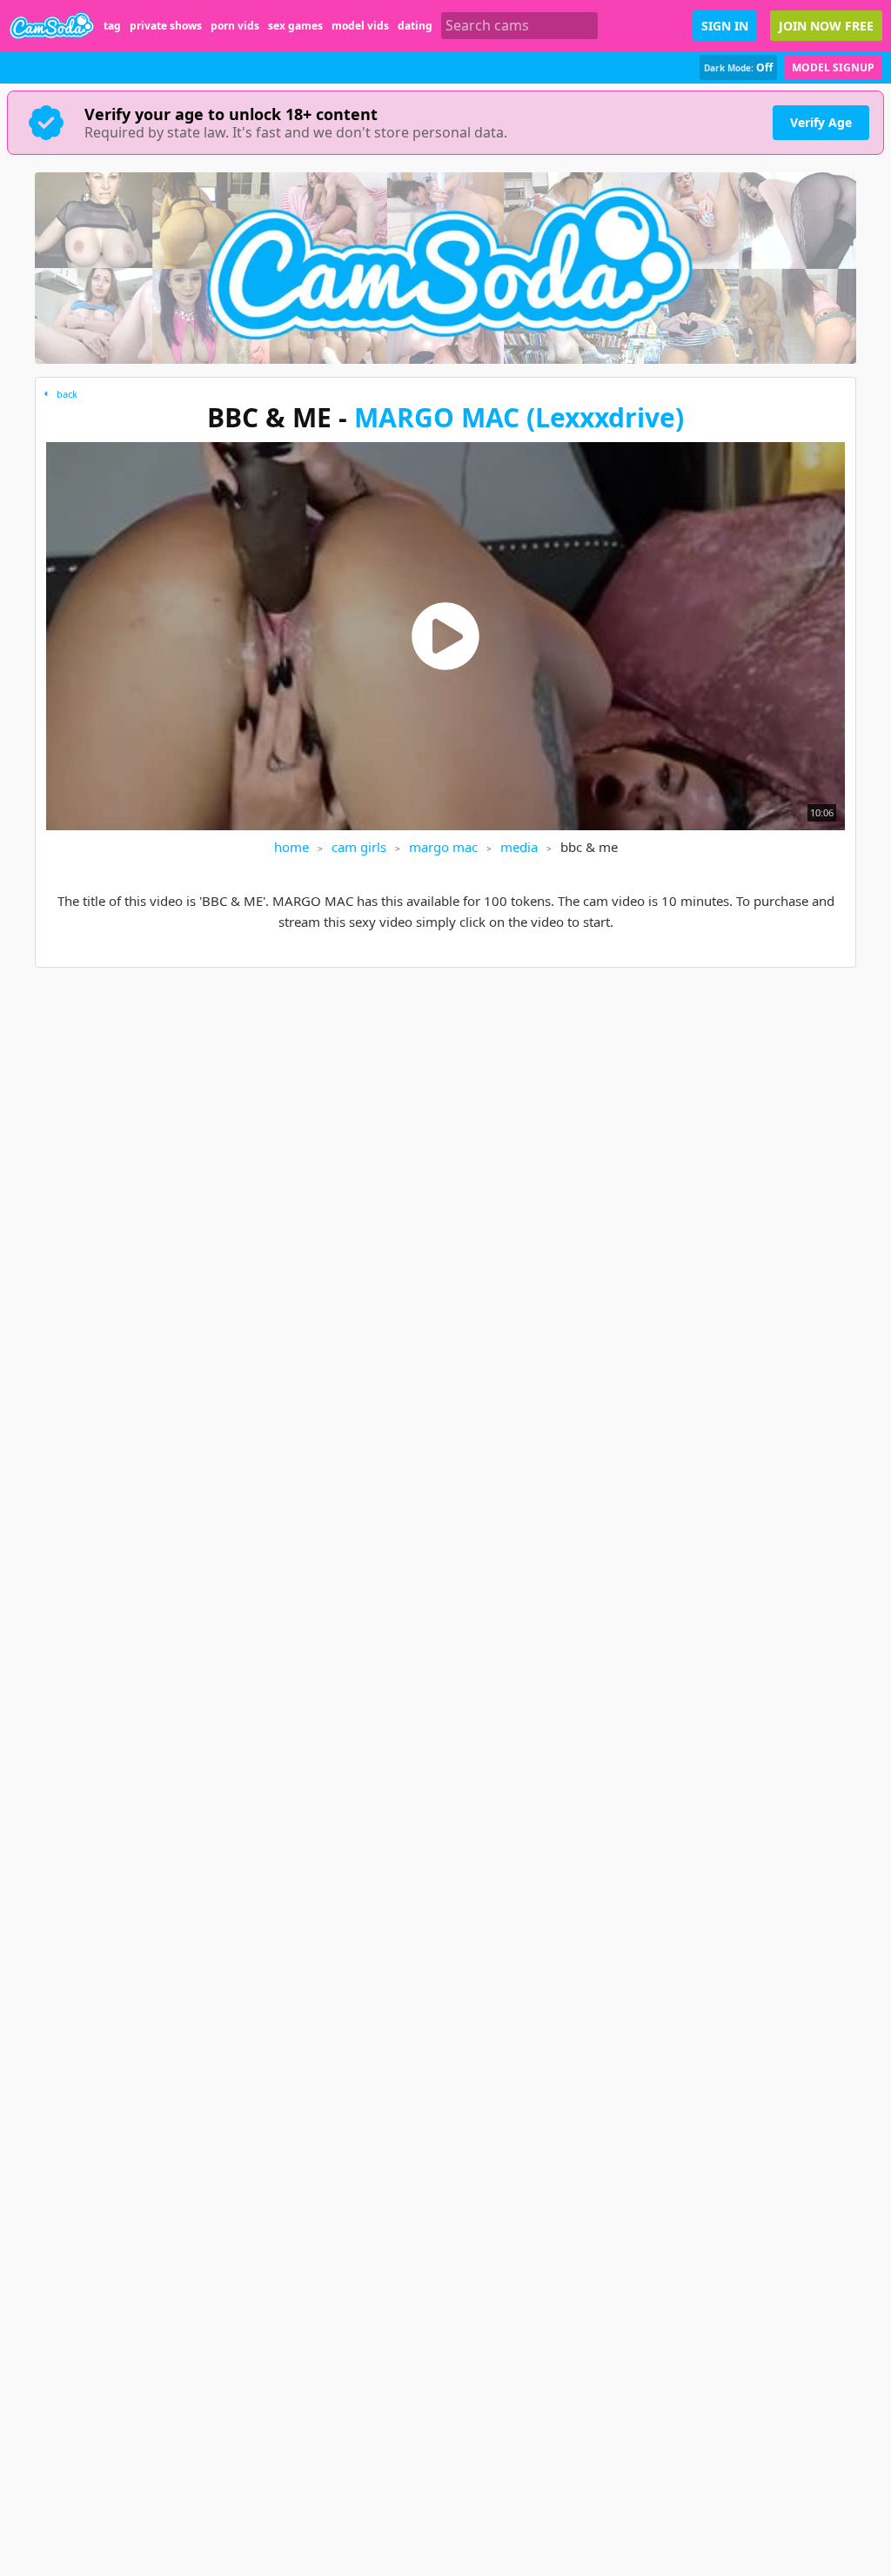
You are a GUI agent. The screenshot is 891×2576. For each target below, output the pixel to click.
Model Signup (833, 67)
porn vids (235, 26)
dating (415, 26)
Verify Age (821, 122)
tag (112, 26)
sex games (295, 26)
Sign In (725, 26)
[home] (52, 26)
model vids (360, 26)
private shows (166, 26)
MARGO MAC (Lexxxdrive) (519, 417)
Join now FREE (826, 26)
